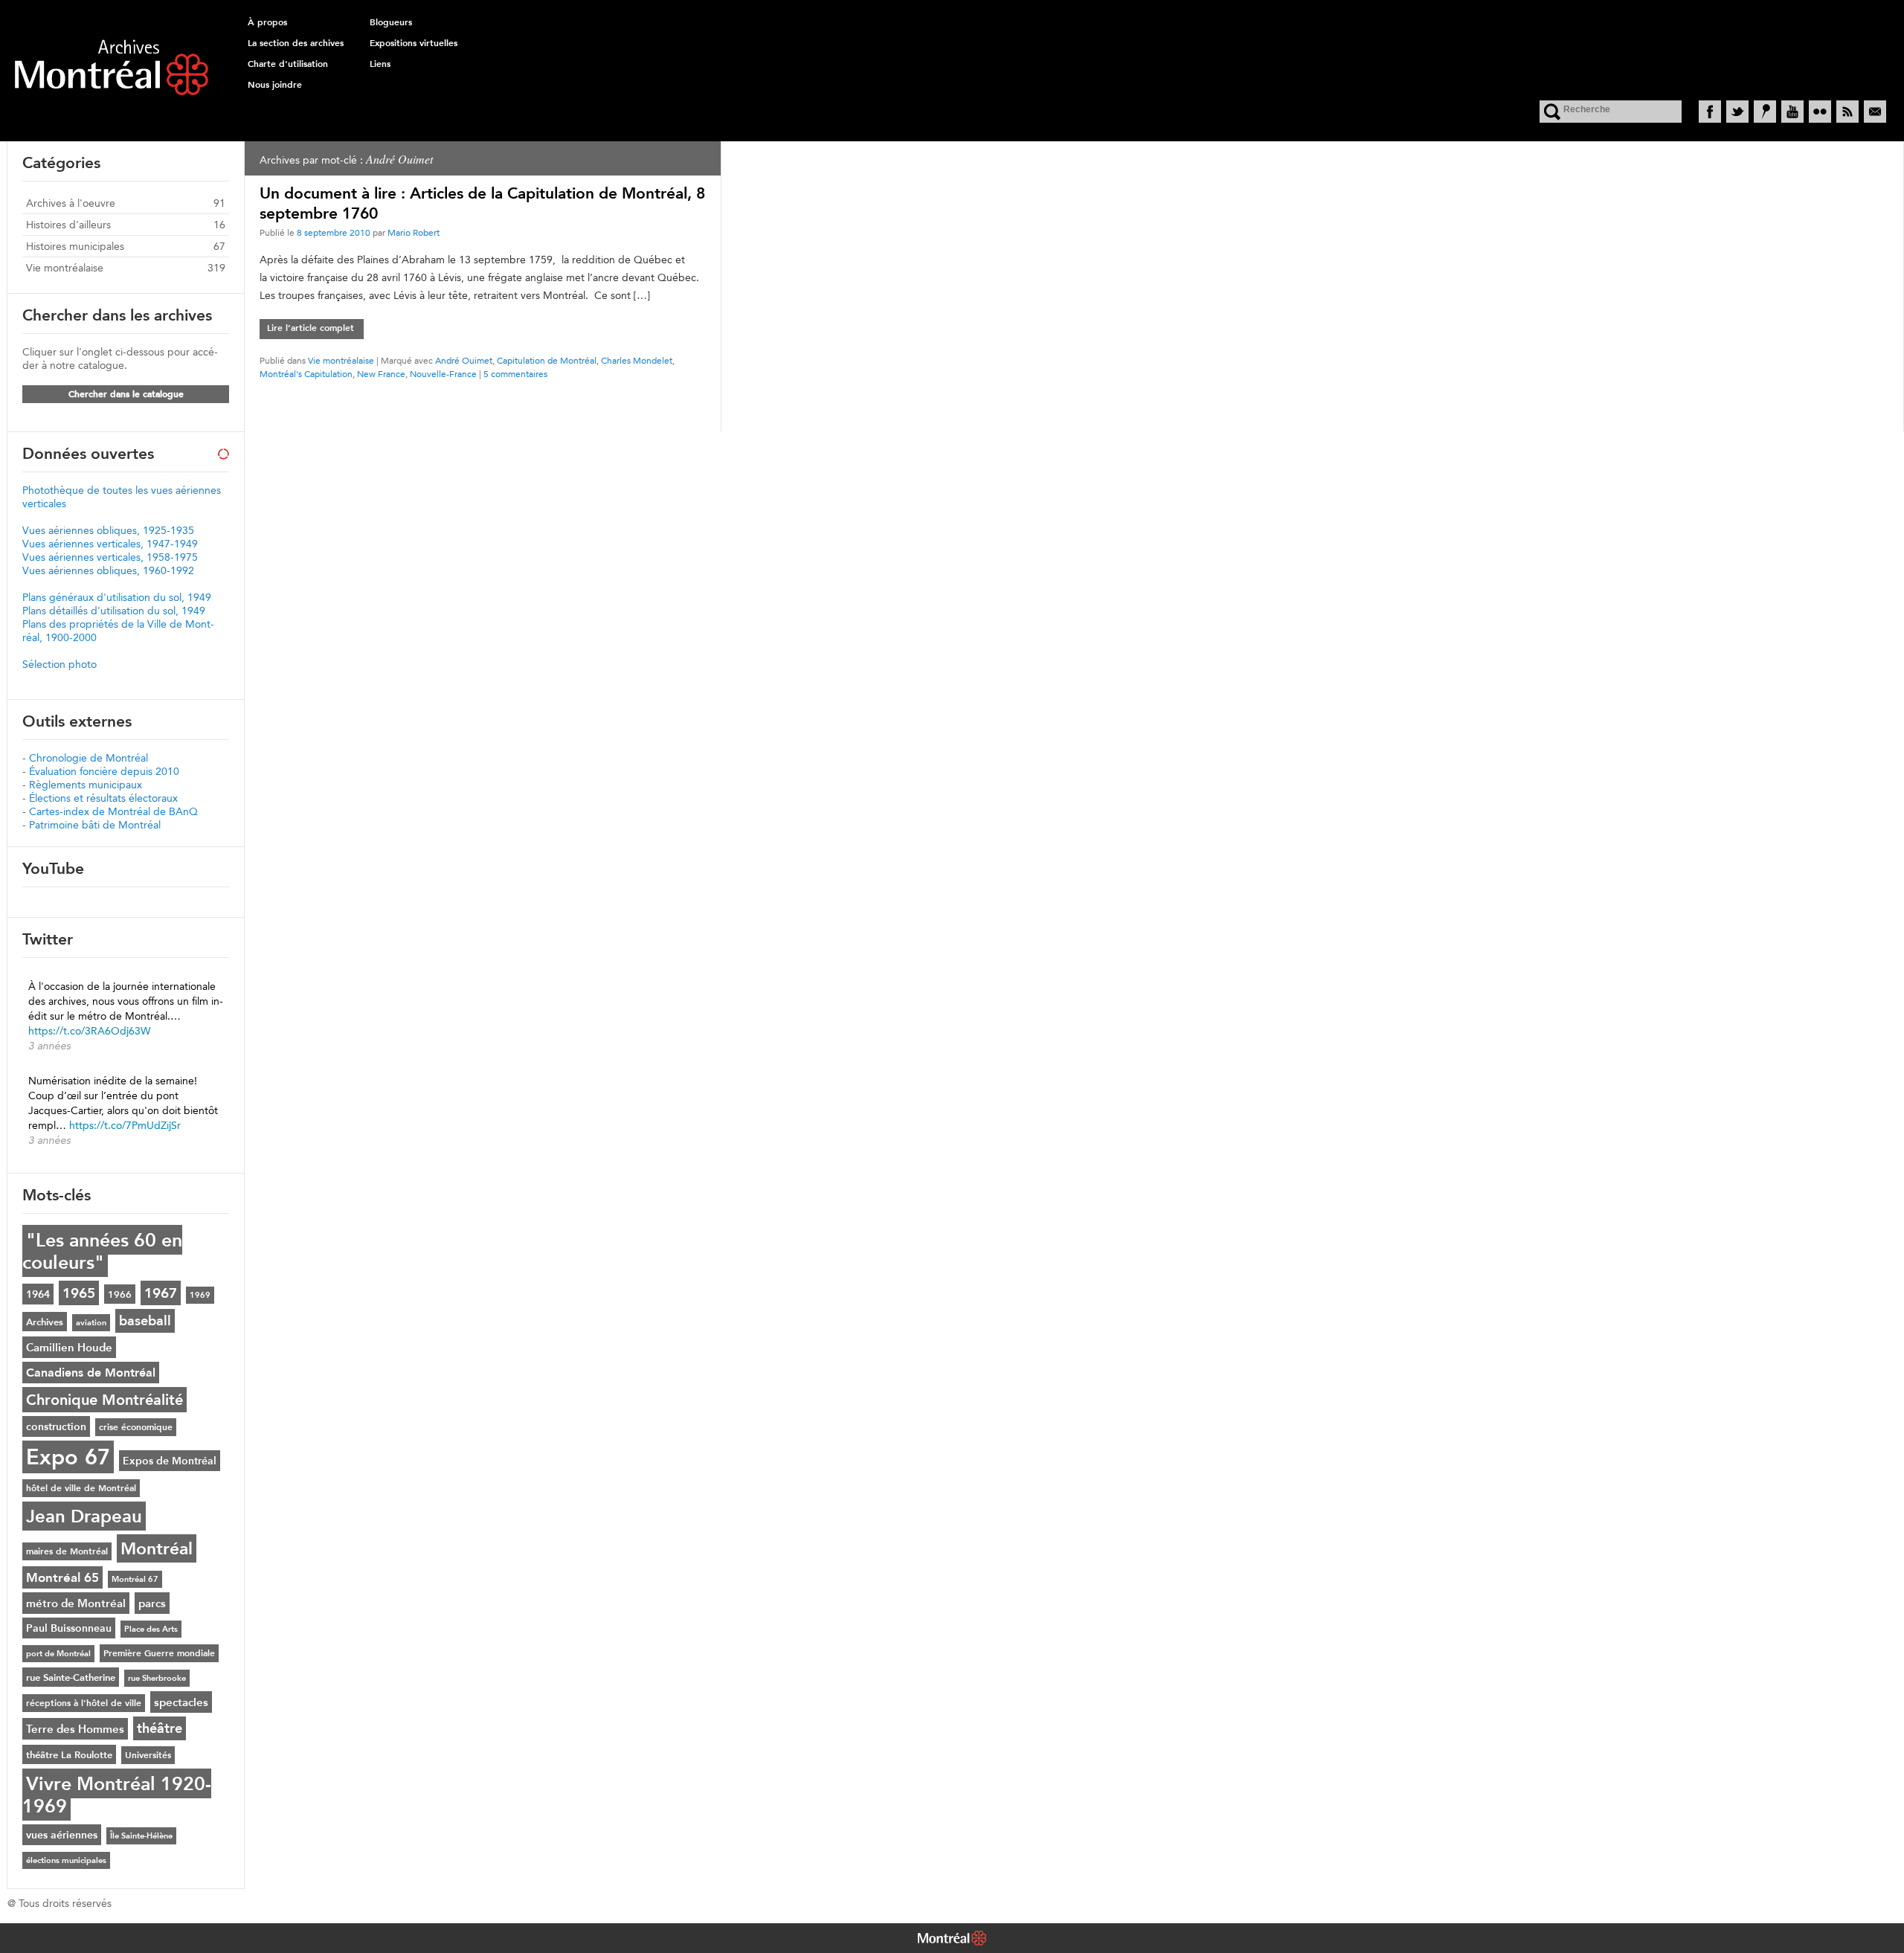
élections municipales (66, 1860)
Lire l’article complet (311, 328)
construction (56, 1426)
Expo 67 (68, 1457)
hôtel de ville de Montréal (81, 1488)
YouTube (1792, 112)
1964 (38, 1294)
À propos (267, 22)
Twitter (1737, 112)
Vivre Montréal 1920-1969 (117, 1795)
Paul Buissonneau (69, 1628)
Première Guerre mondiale (159, 1653)
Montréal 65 (62, 1577)
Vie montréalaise (341, 360)
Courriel (1875, 112)
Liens (380, 64)
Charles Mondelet (637, 360)
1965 (79, 1293)
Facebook (1710, 112)
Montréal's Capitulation (306, 374)
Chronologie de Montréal (89, 758)
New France (381, 374)
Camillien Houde (69, 1347)
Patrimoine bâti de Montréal (95, 825)
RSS (1847, 112)
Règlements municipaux (86, 785)
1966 (120, 1294)
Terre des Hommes (75, 1729)
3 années (49, 1046)
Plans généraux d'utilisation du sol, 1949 (117, 597)
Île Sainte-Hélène (141, 1836)
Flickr (1820, 112)
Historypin (1765, 112)
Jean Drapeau (84, 1516)
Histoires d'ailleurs (68, 225)
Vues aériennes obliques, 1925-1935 (108, 530)
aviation (91, 1323)
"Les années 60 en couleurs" (102, 1251)
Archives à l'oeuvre (71, 203)
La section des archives (296, 43)
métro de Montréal (76, 1603)
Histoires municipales (75, 246)
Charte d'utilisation (288, 64)
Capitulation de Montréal (547, 360)
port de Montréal (58, 1654)
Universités (148, 1755)
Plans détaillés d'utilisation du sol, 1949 (114, 611)
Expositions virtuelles (414, 43)
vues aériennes (62, 1835)
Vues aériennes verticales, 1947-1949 (110, 544)
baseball (145, 1321)
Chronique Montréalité (104, 1400)
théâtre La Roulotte (69, 1754)
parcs (152, 1603)
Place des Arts (151, 1629)
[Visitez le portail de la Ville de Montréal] (952, 1940)
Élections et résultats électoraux (103, 798)
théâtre (160, 1728)
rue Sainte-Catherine (71, 1677)
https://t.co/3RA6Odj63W (89, 1031)
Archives (45, 1322)
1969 (200, 1295)
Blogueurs (391, 22)
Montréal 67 (135, 1579)
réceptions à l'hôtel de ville (84, 1703)
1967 (161, 1293)
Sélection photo (59, 664)
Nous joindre (275, 85)
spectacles (181, 1702)
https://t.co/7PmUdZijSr (125, 1125)
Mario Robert (414, 232)
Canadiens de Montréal (91, 1373)
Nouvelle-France (443, 374)
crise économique (136, 1427)
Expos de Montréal (170, 1461)
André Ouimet (464, 360)
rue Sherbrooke (157, 1678)
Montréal (157, 1548)
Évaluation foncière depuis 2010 (104, 771)
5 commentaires (515, 374)
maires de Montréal (67, 1551)
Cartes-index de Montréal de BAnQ (113, 811)
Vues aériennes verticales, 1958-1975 (110, 557)
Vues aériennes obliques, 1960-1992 (108, 570)
